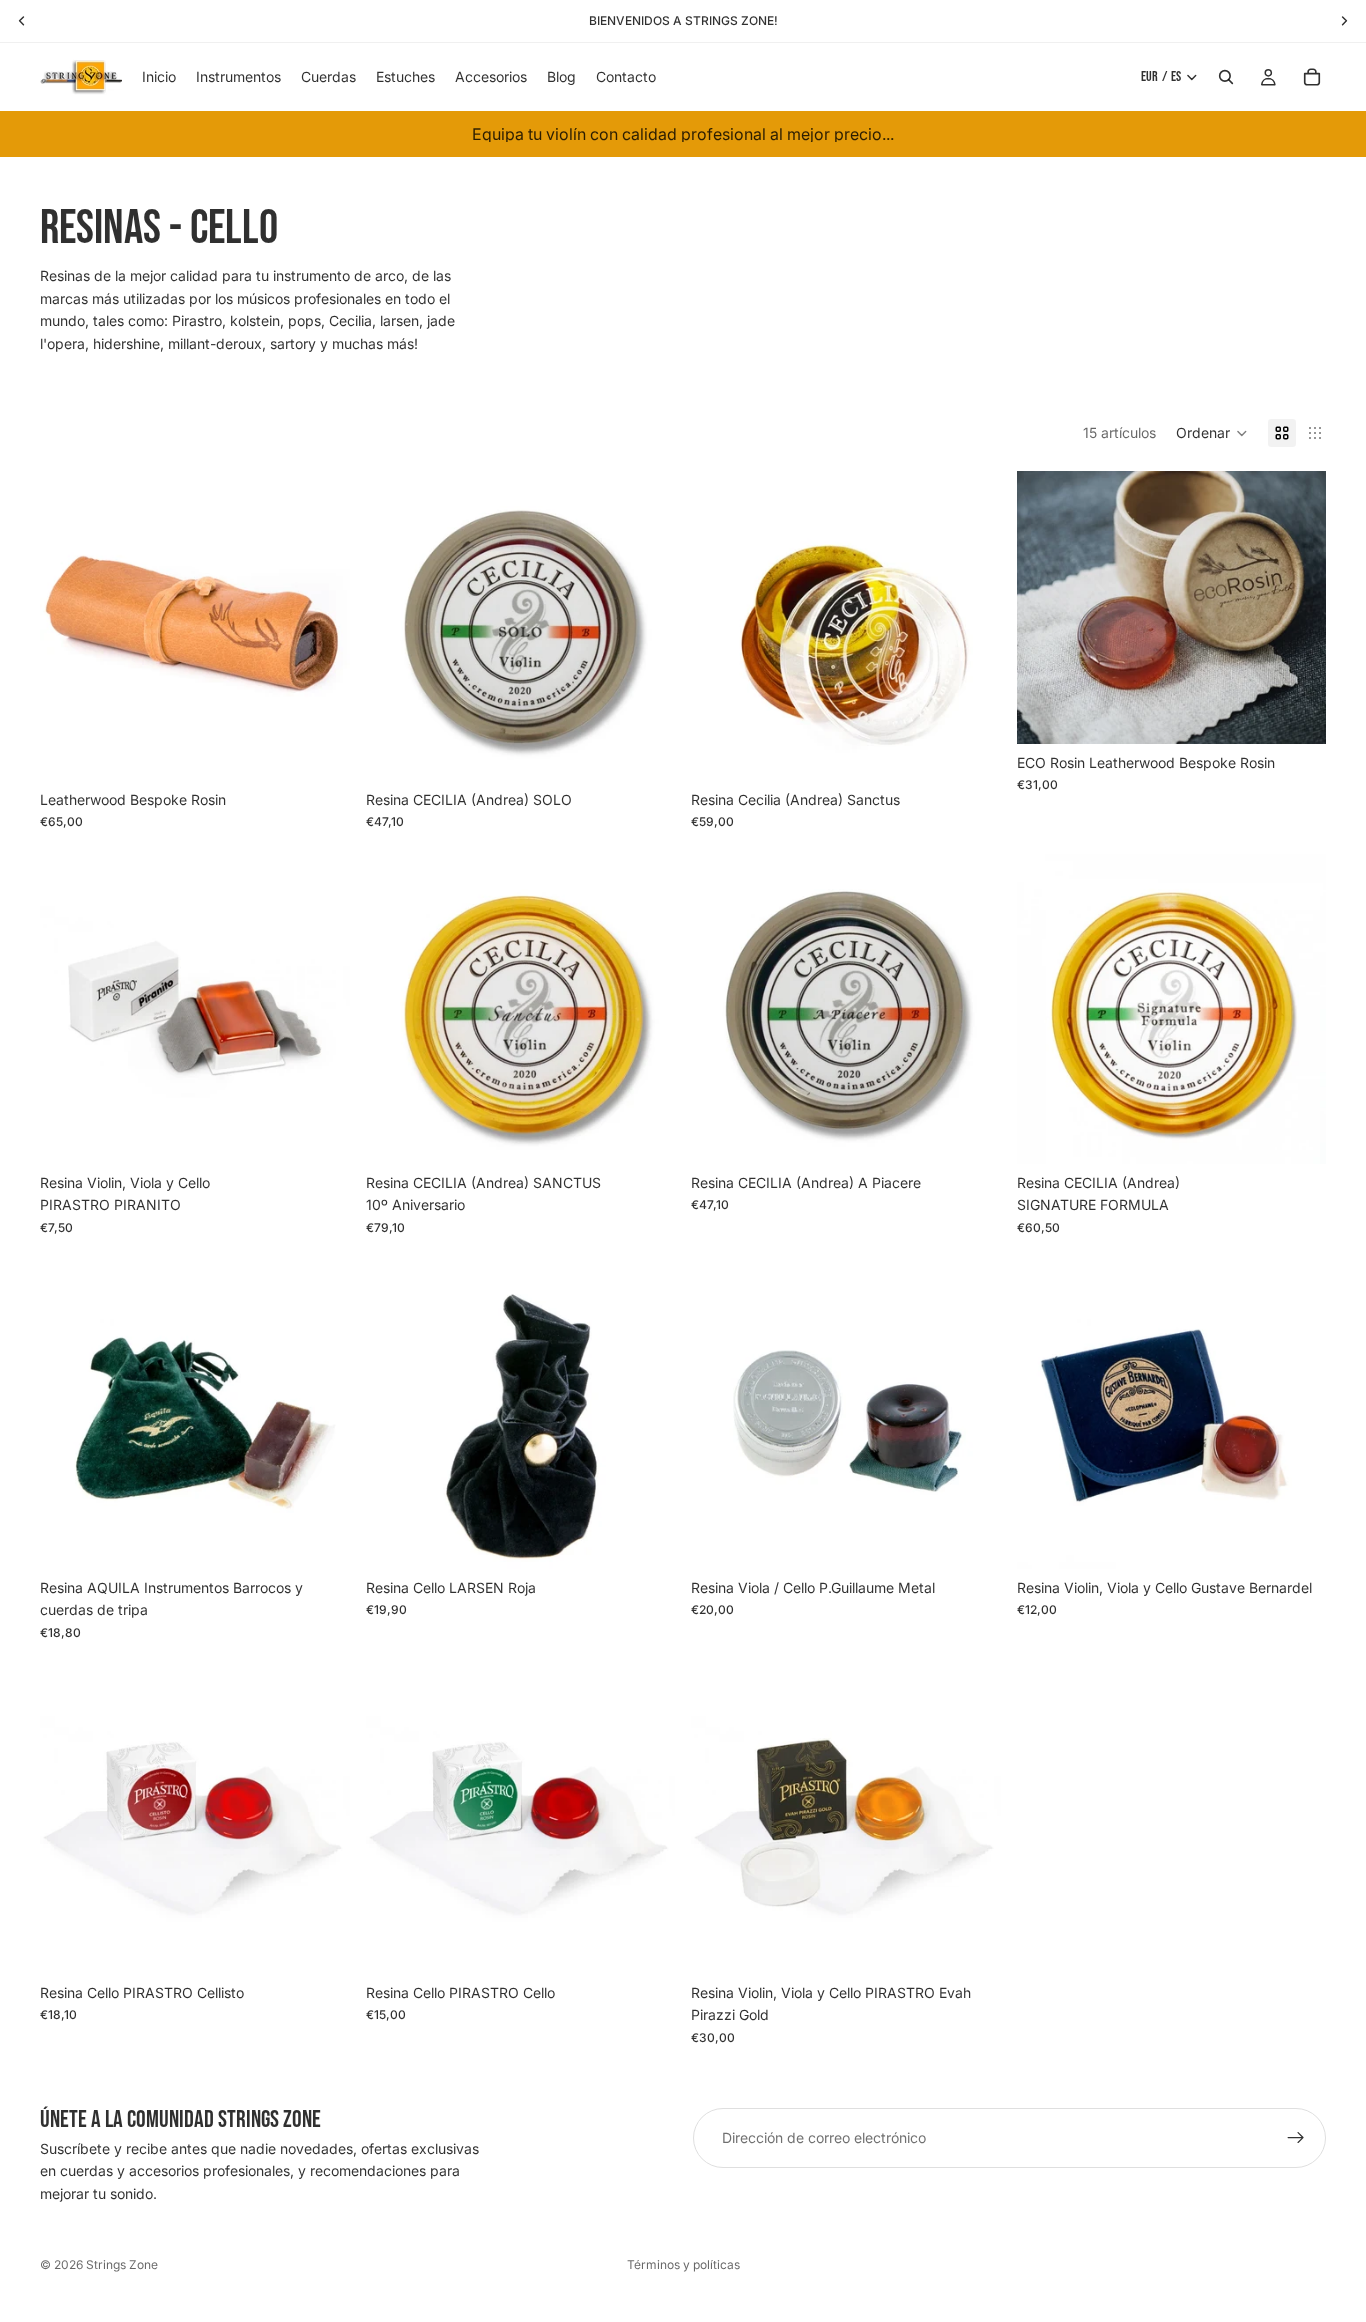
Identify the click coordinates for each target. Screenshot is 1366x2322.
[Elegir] (319, 750)
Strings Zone (122, 2264)
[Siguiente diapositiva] (645, 626)
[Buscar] (1226, 77)
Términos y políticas (683, 2264)
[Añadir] (319, 1133)
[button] (1212, 433)
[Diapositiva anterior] (396, 626)
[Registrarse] (1296, 2138)
